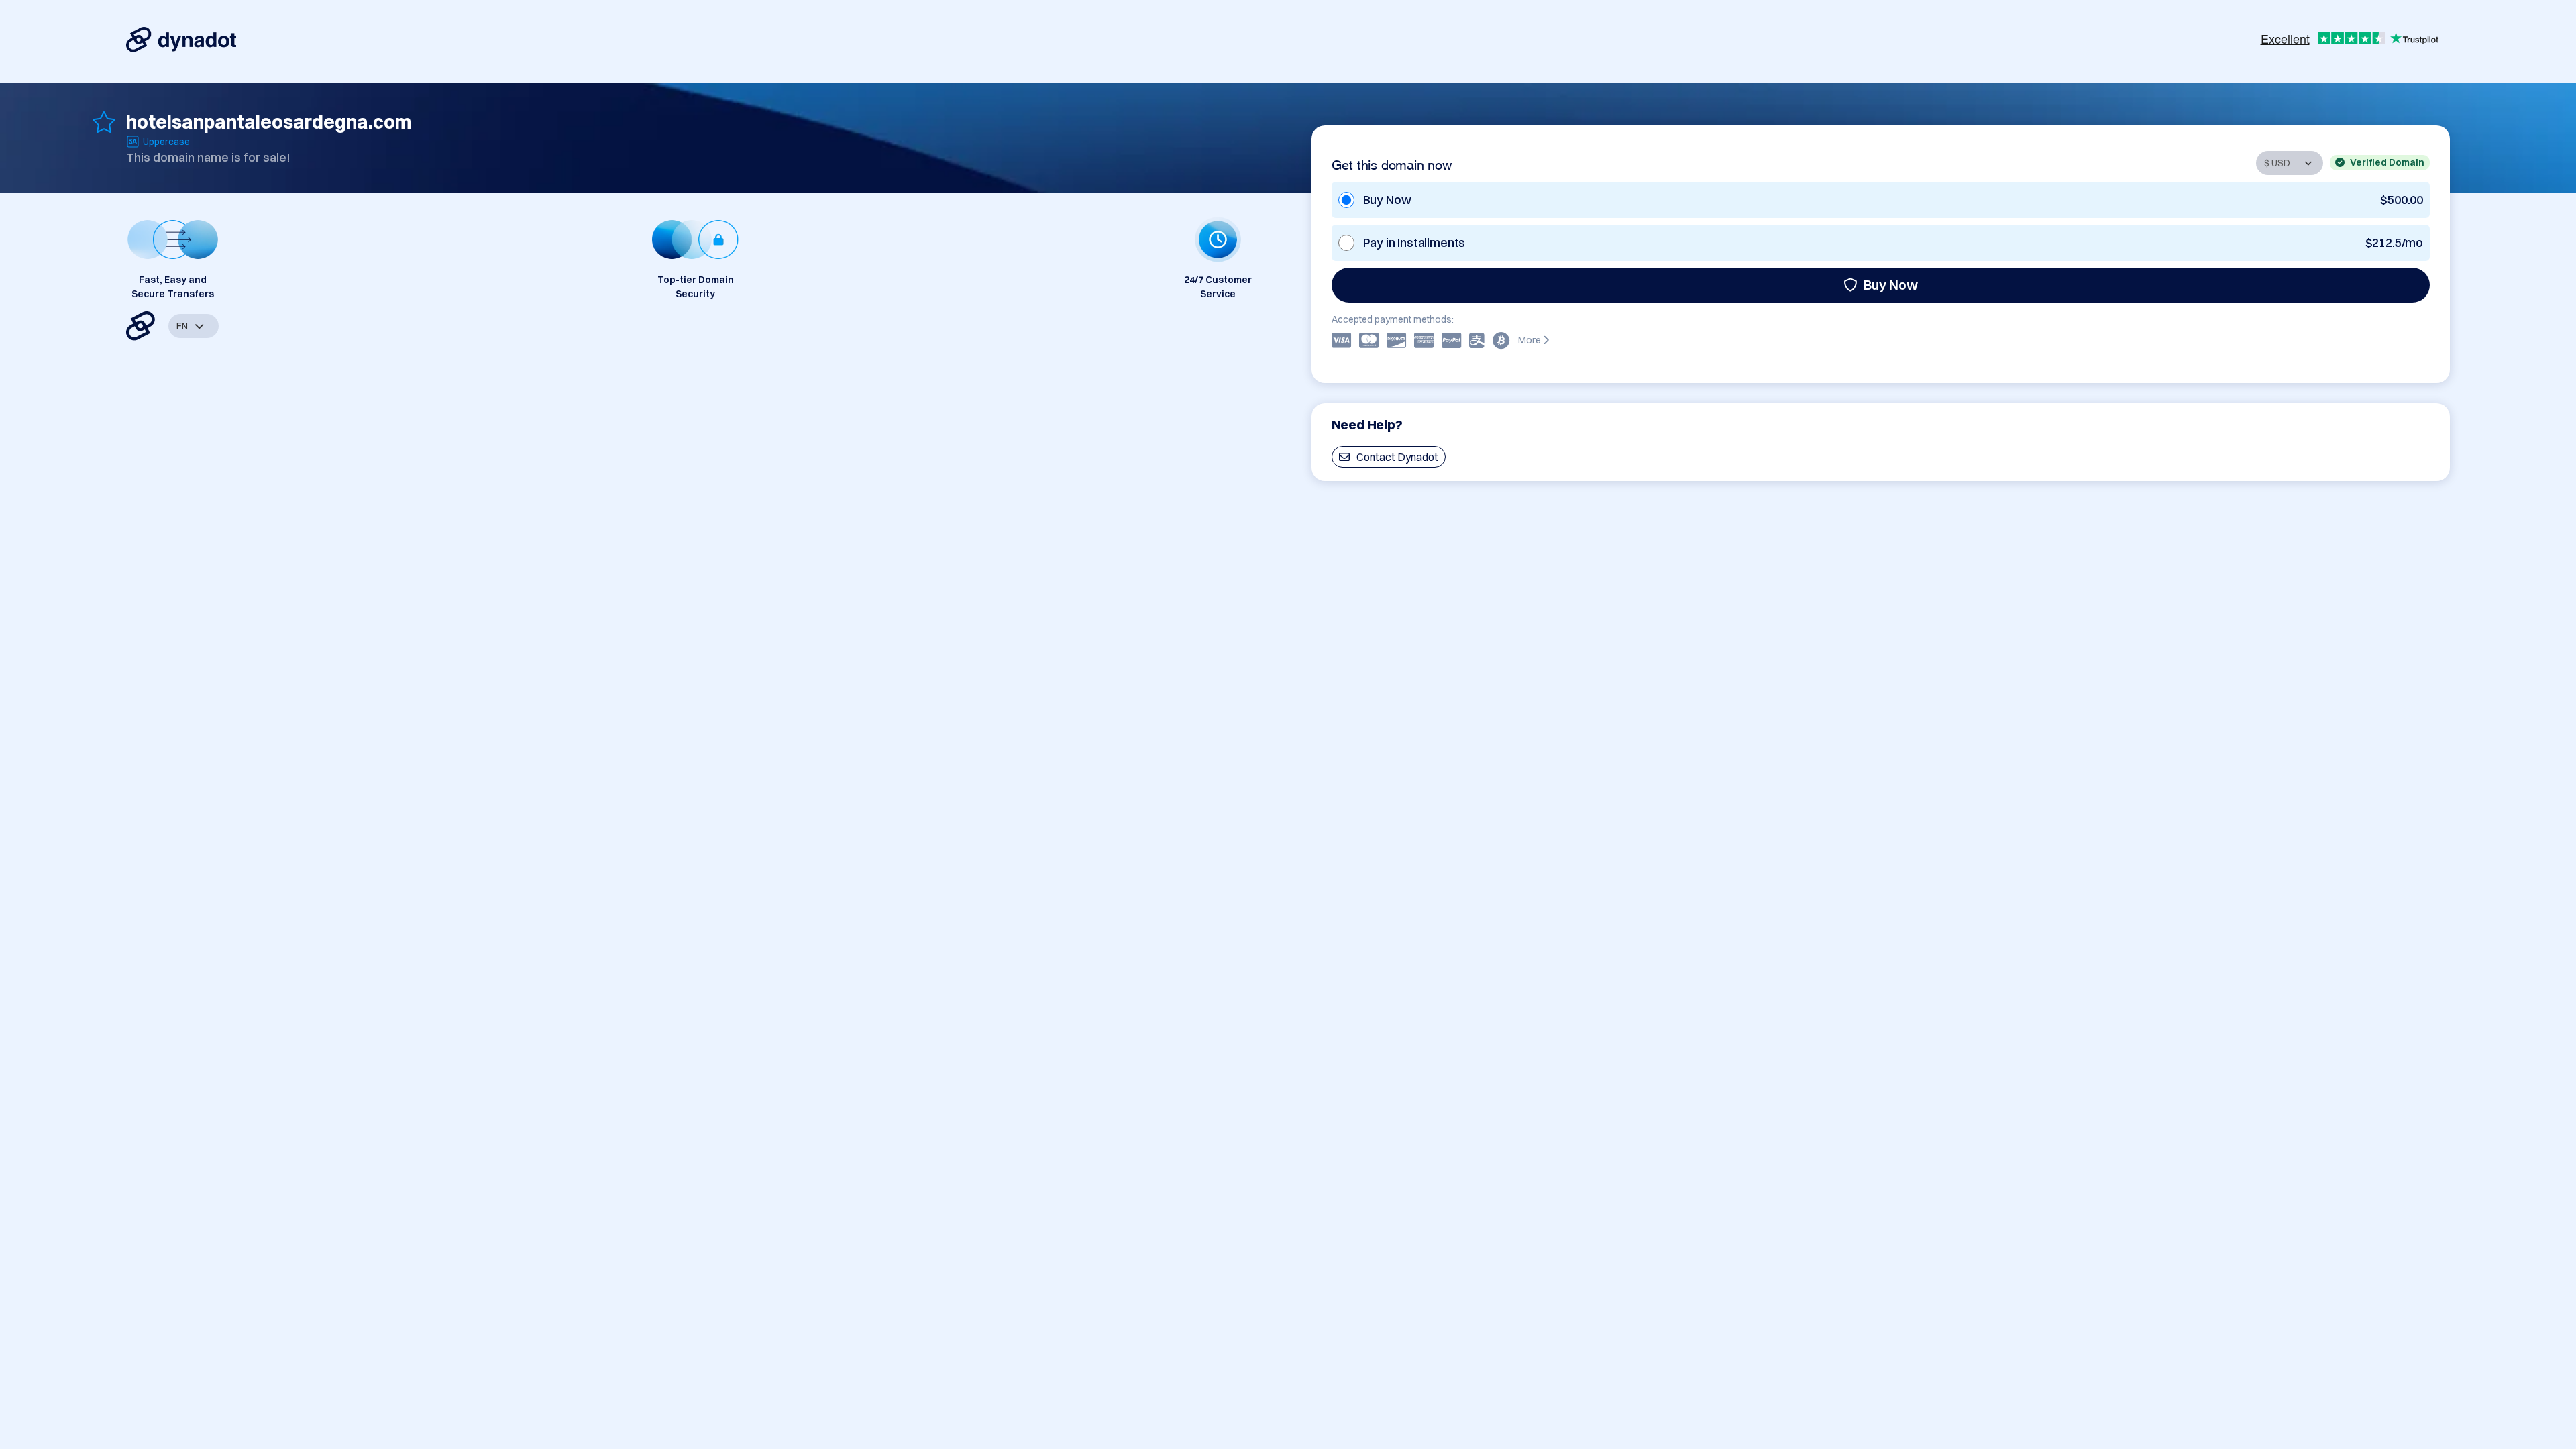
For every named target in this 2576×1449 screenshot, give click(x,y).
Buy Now (1891, 285)
